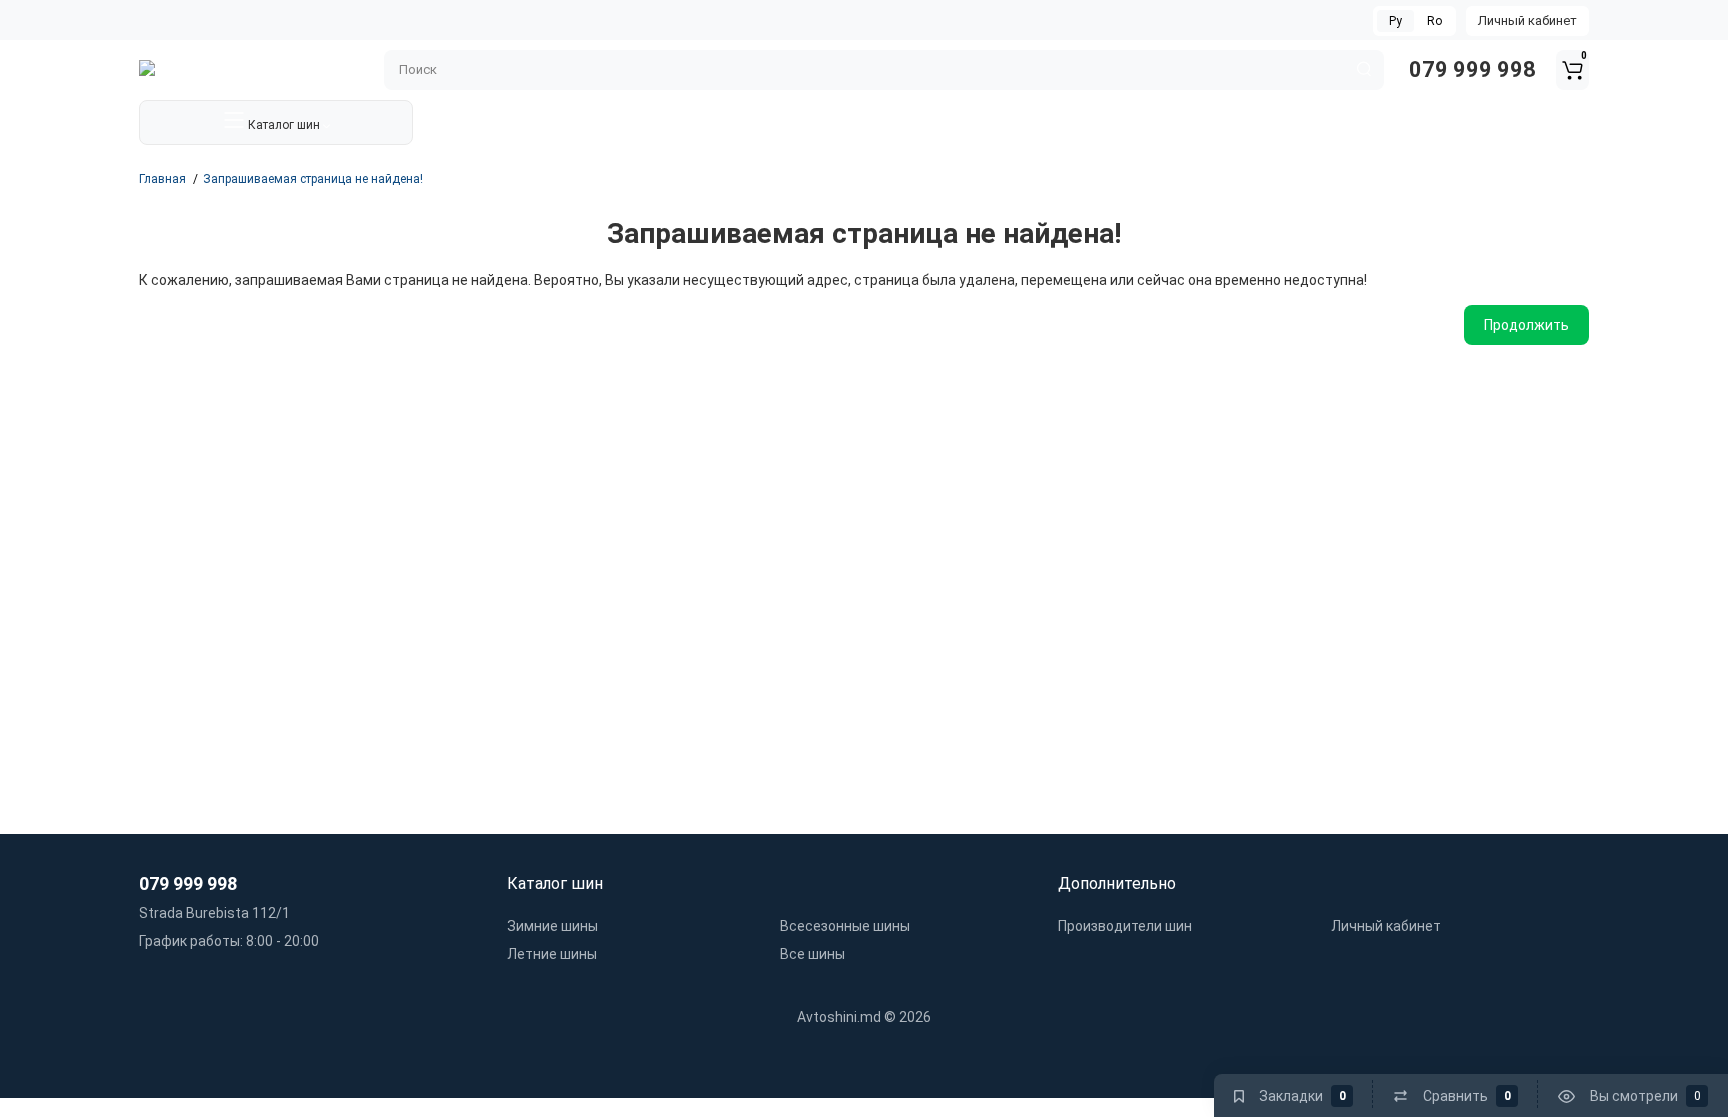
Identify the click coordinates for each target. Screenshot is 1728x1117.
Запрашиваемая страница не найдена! (313, 179)
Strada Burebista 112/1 (214, 913)
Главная (162, 179)
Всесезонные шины (845, 926)
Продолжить (1526, 325)
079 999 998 (1470, 69)
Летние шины (552, 954)
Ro (1434, 21)
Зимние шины (552, 926)
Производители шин (1125, 926)
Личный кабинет (1527, 20)
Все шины (812, 954)
